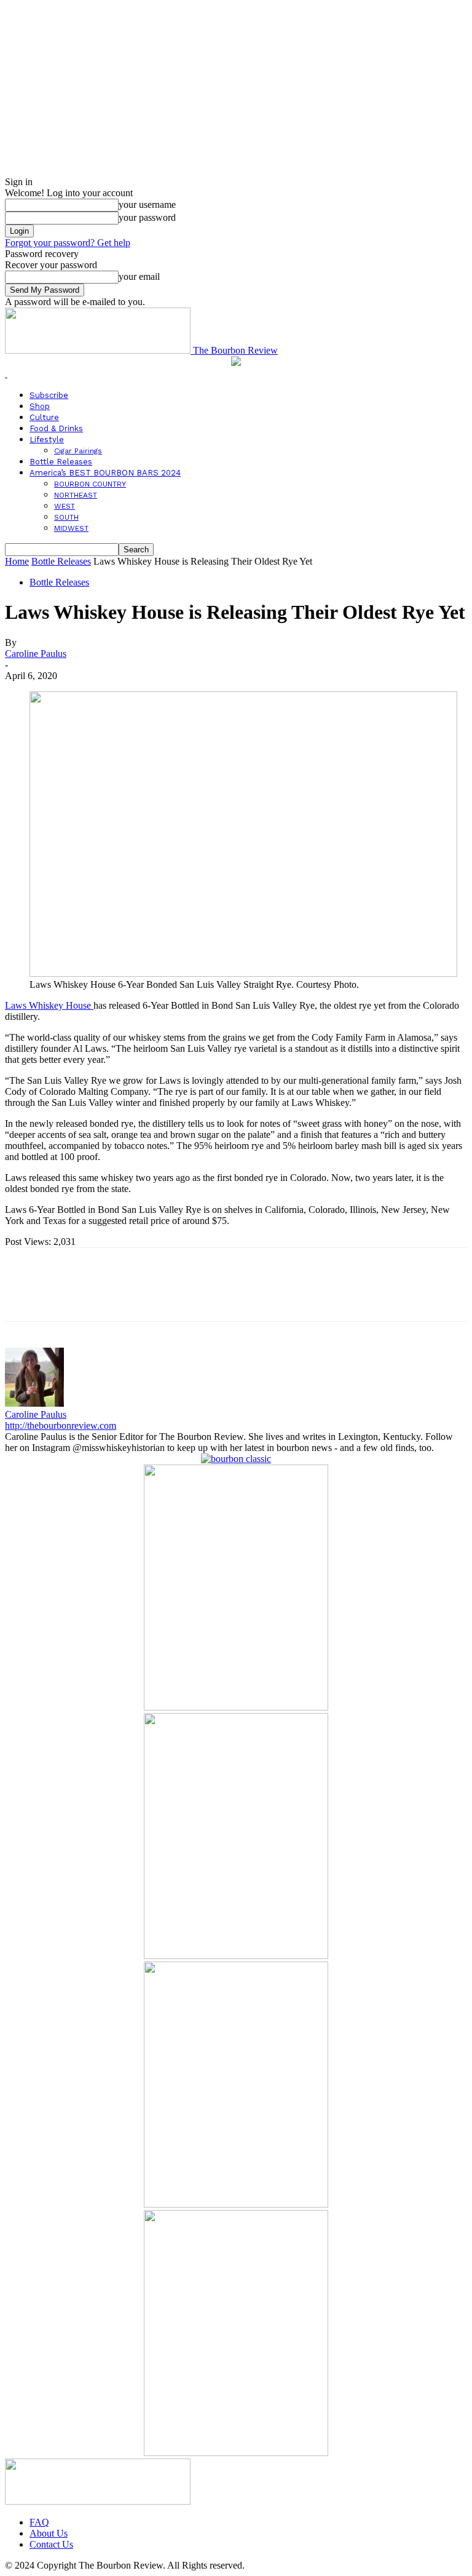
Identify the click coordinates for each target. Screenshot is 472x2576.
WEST (65, 506)
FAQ (39, 2522)
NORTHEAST (76, 495)
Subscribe (49, 395)
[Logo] (6, 374)
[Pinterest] (114, 1295)
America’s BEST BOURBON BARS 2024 (105, 473)
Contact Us (51, 2544)
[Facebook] (25, 1295)
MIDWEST (71, 528)
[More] (203, 1295)
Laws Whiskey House (49, 1005)
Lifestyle (47, 439)
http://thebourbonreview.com (61, 1425)
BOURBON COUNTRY (90, 484)
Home (17, 561)
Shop (40, 406)
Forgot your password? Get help (68, 243)
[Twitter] (69, 1295)
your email (139, 276)
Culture (44, 417)
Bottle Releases (61, 462)
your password (147, 217)
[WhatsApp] (158, 1295)
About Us (49, 2533)
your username (147, 205)
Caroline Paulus (36, 654)
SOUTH (66, 517)
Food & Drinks (56, 428)
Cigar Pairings (78, 451)
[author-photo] (34, 1403)
